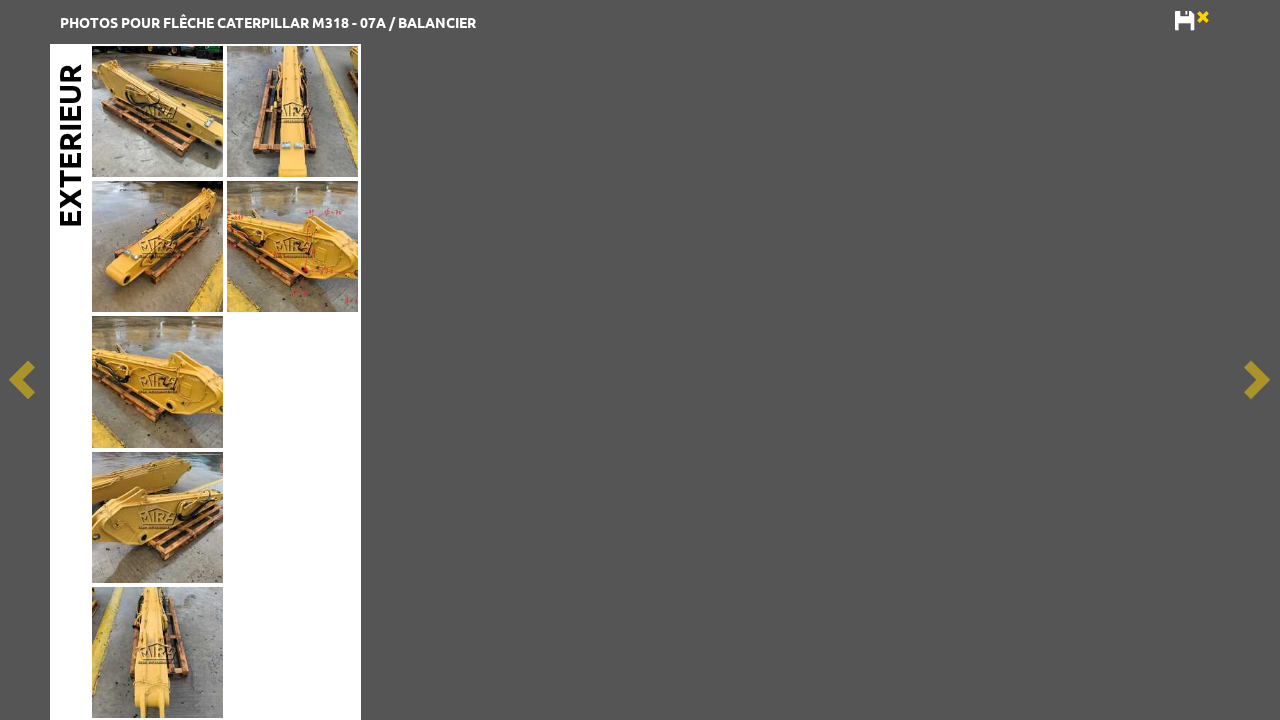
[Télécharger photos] (1185, 22)
